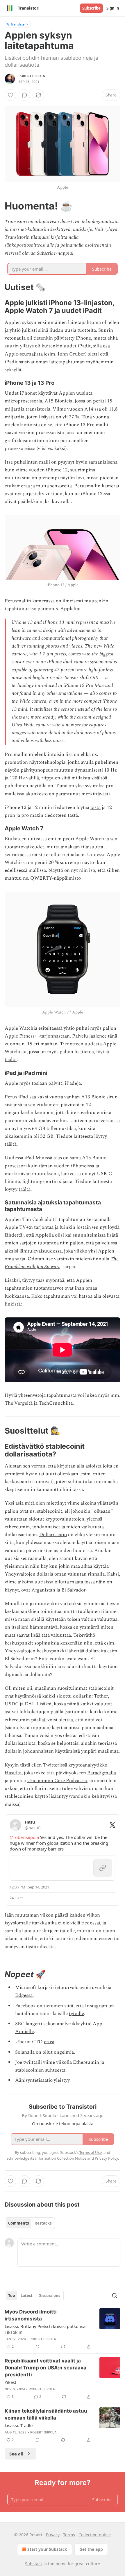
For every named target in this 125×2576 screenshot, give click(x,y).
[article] (63, 2329)
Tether (101, 1696)
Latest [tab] (27, 2296)
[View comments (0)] (24, 95)
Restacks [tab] (43, 2223)
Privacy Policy (106, 2158)
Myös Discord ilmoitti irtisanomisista (31, 2315)
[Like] (10, 95)
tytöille (76, 2014)
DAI (29, 1704)
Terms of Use (91, 2152)
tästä (95, 807)
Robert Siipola (32, 76)
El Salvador (73, 1590)
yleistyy (62, 2080)
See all (16, 2454)
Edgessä (24, 1995)
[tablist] (30, 2223)
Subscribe (91, 8)
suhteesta (55, 2070)
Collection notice (95, 2535)
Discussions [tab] (49, 2296)
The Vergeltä (19, 1403)
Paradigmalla (102, 1773)
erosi (49, 2042)
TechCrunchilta (56, 1403)
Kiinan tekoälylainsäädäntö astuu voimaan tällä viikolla (46, 2414)
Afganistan (43, 1590)
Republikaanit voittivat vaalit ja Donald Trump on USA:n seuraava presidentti (45, 2368)
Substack (34, 2564)
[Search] (115, 2296)
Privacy (53, 2535)
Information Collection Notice (61, 2158)
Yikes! (10, 2382)
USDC (12, 1704)
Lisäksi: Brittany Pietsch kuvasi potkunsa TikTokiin (45, 2329)
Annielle (24, 2032)
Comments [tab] (18, 2223)
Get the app (91, 2549)
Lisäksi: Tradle (19, 2425)
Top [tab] (11, 2296)
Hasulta (13, 1773)
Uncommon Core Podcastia (57, 1781)
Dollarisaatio (53, 1535)
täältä (11, 1060)
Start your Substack (47, 2549)
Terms (69, 2535)
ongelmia (64, 2052)
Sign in (113, 8)
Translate (18, 24)
